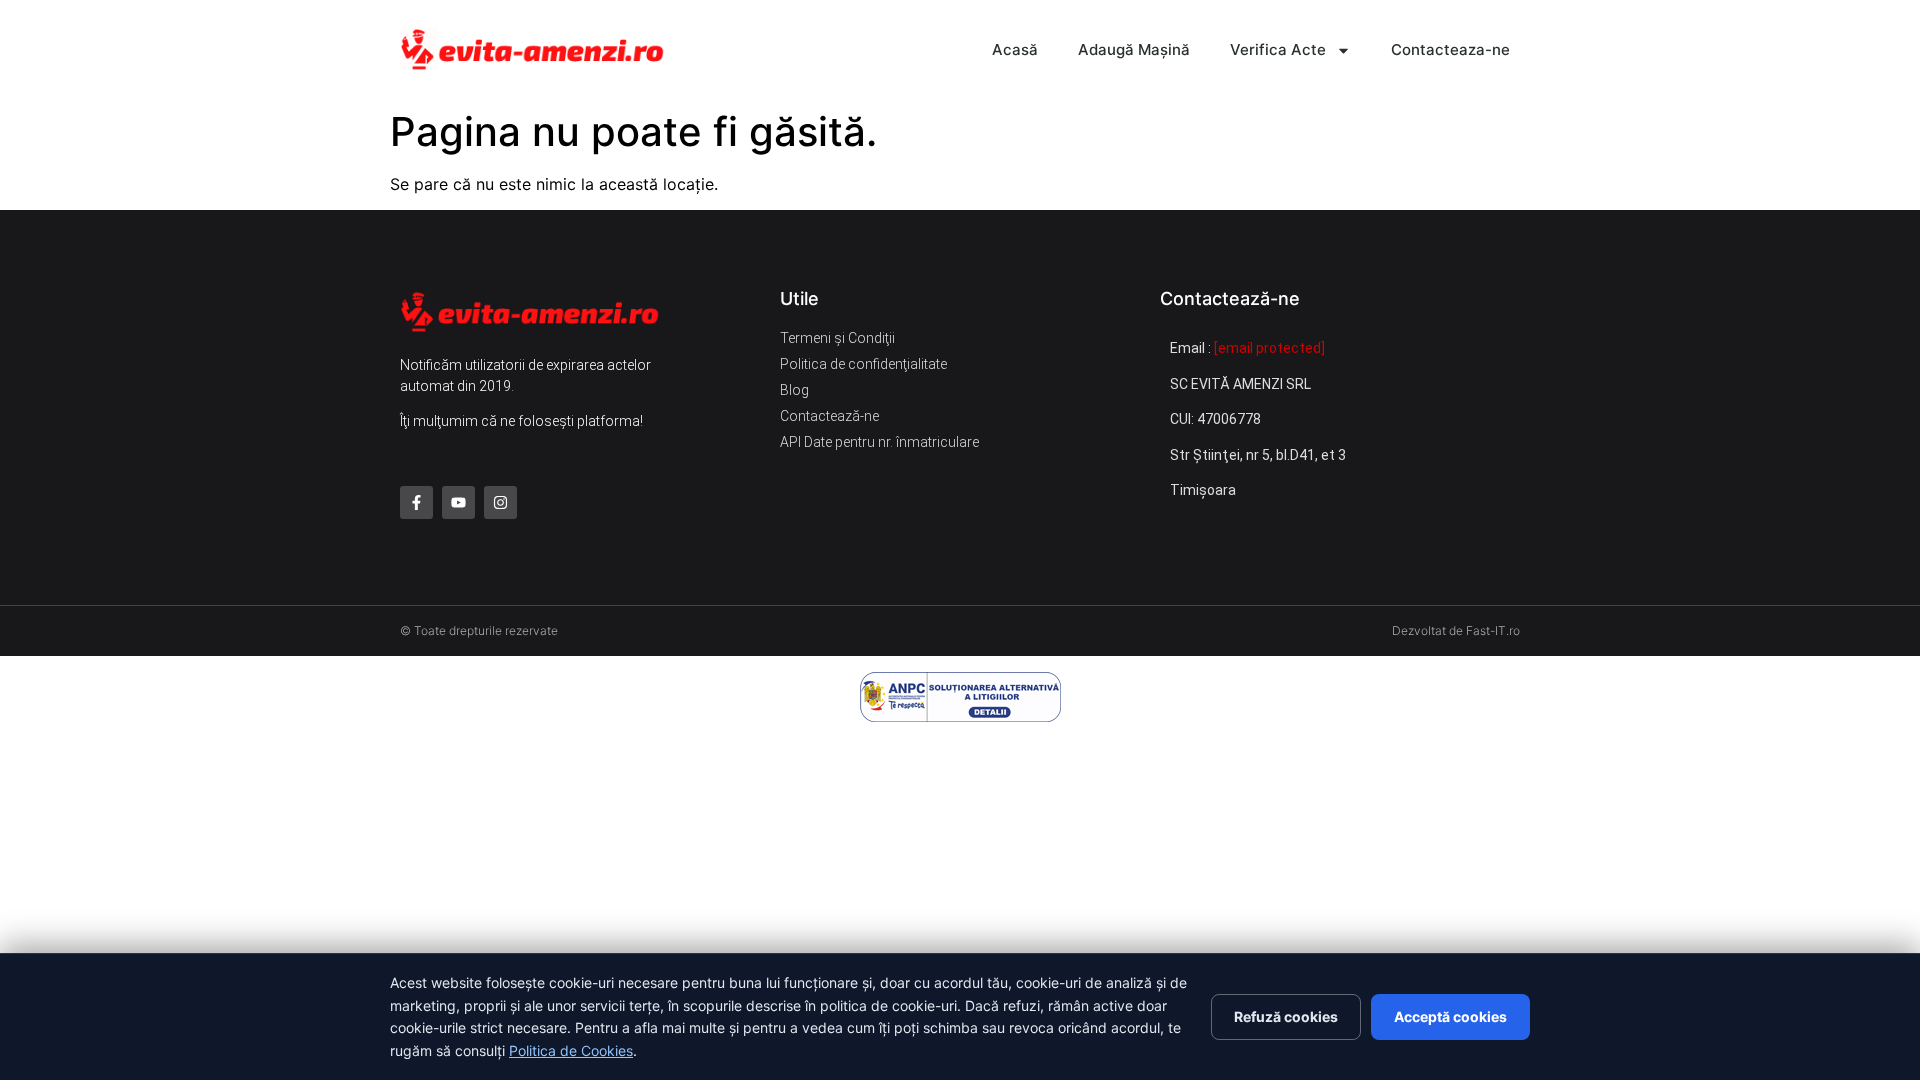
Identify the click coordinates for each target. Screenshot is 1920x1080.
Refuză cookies (1286, 1016)
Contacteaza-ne (1450, 49)
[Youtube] (458, 502)
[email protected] (1269, 348)
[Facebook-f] (416, 502)
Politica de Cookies (571, 1050)
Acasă (1015, 49)
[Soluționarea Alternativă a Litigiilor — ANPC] (960, 697)
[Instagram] (500, 502)
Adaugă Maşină (1134, 49)
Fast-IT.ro (1493, 630)
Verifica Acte (1278, 49)
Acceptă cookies (1450, 1016)
